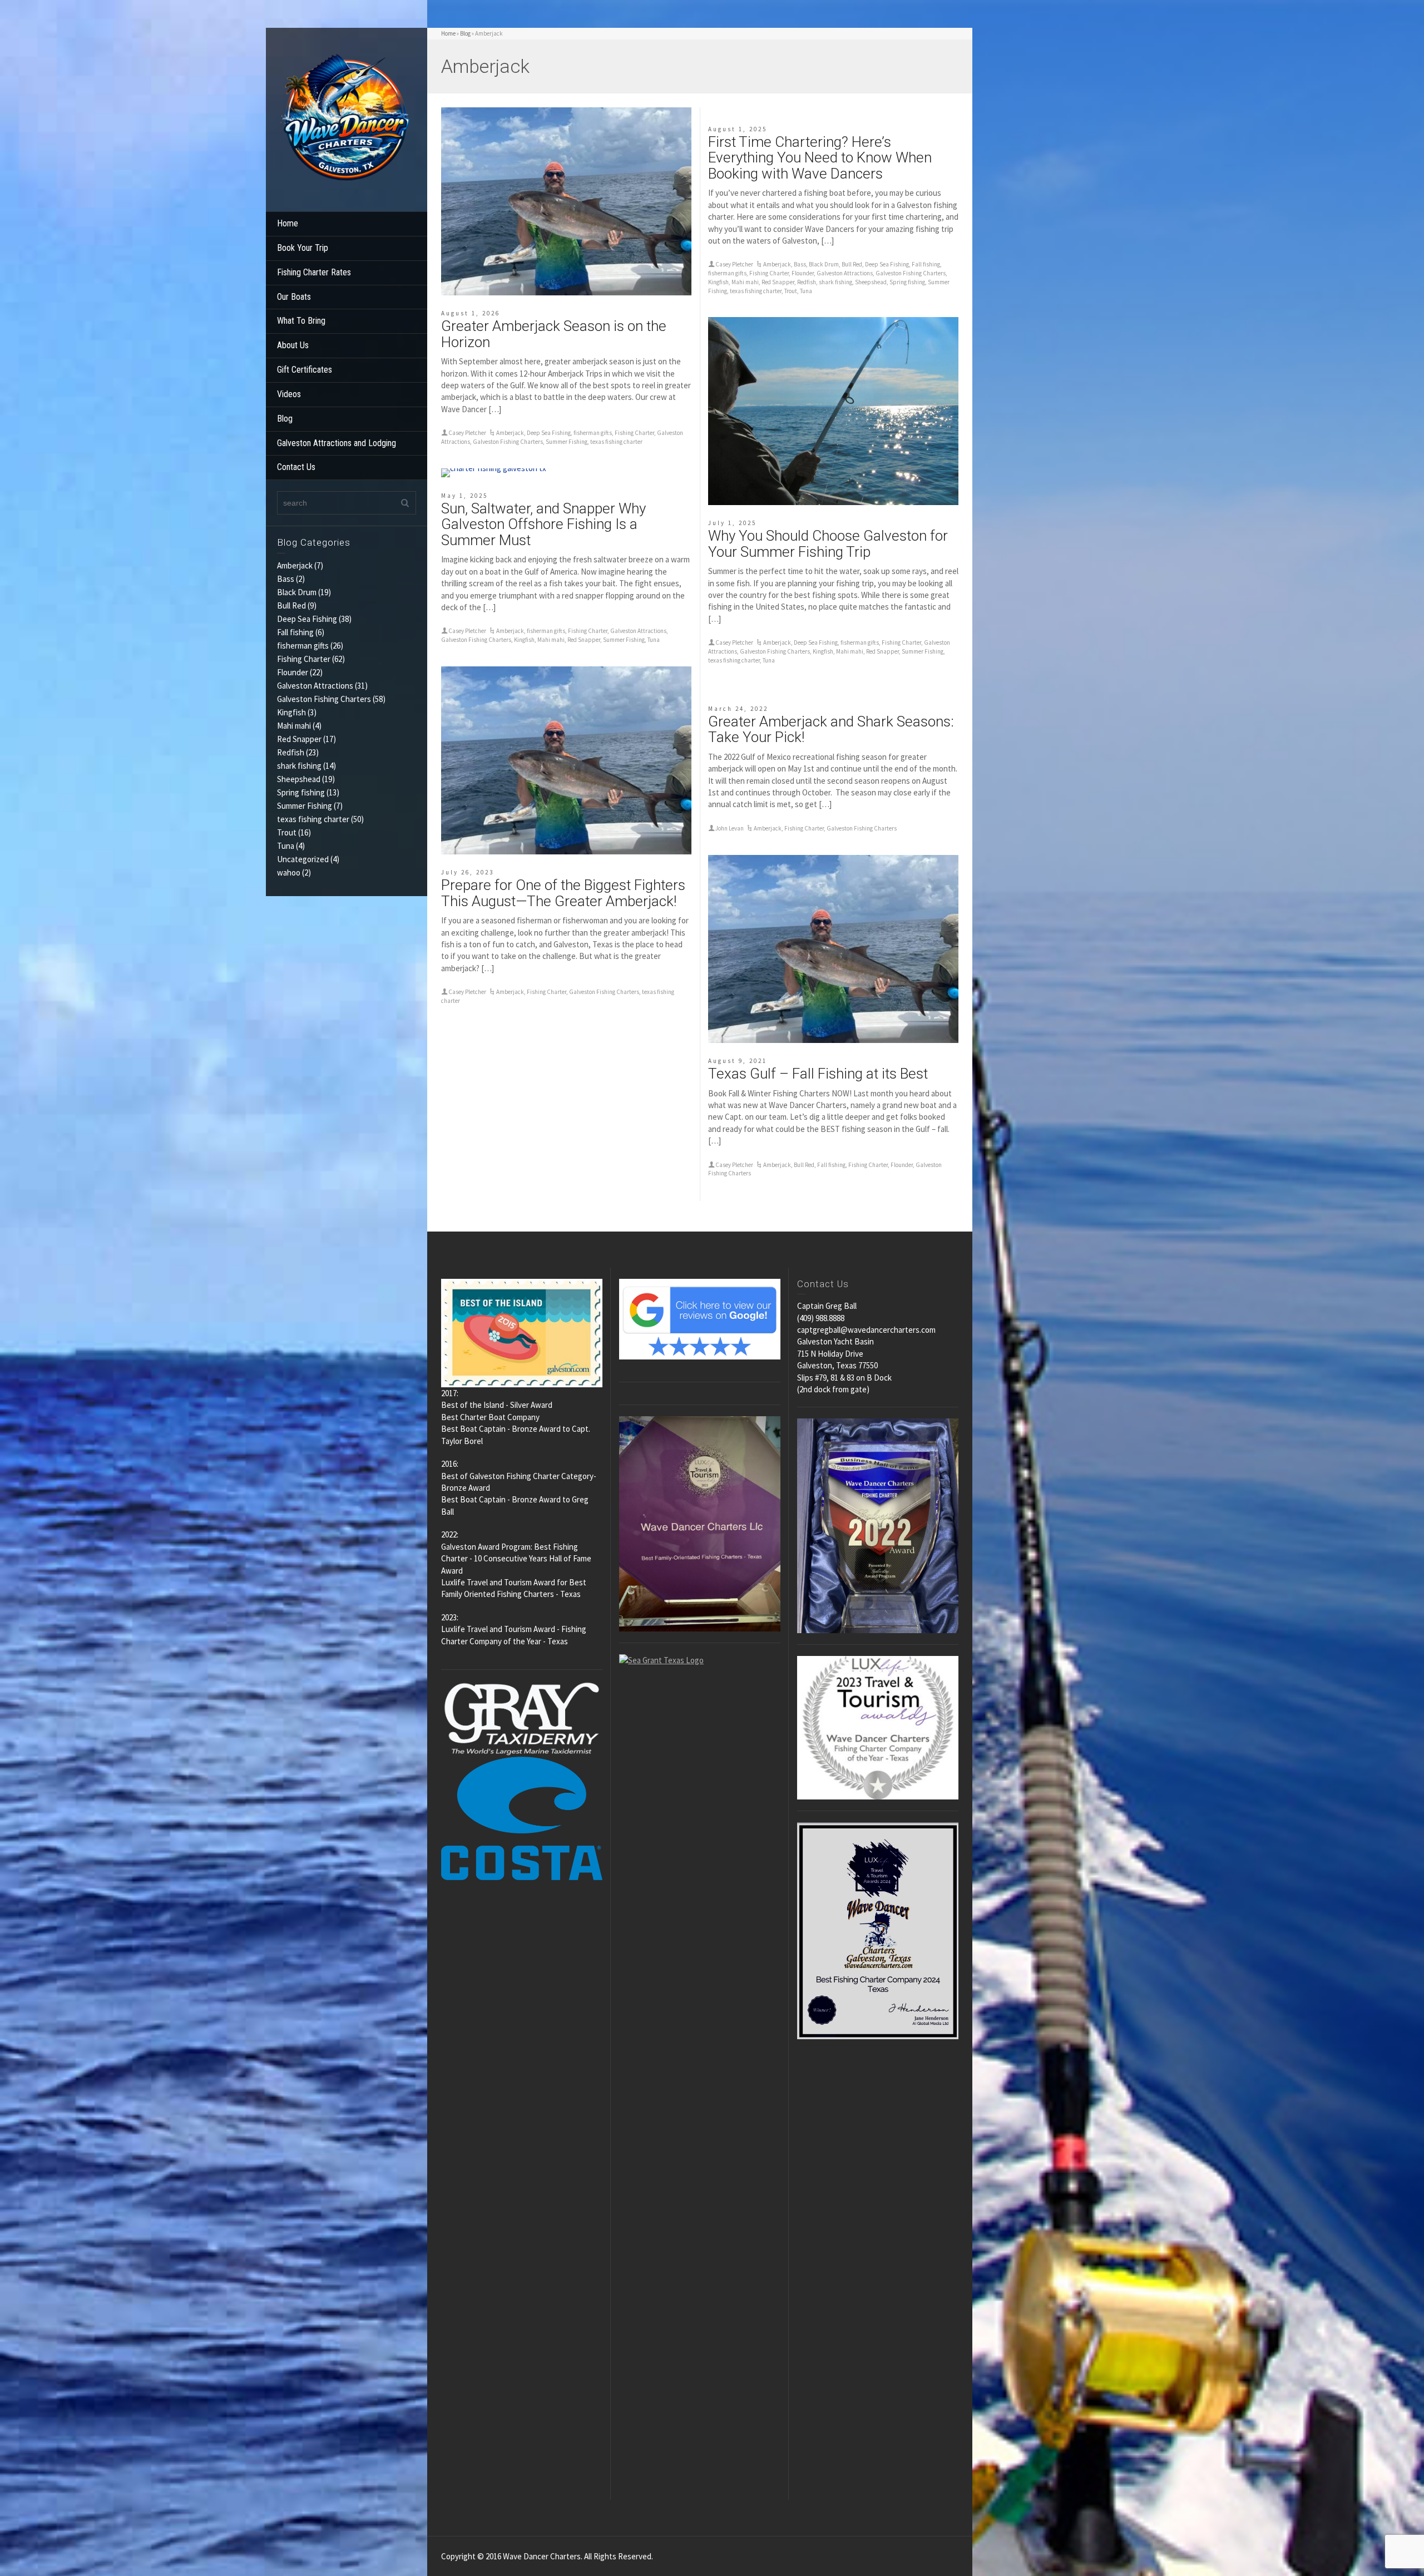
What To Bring (301, 321)
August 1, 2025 (738, 129)
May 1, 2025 (464, 496)
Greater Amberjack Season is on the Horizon (554, 334)
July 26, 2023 (468, 872)
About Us (293, 345)
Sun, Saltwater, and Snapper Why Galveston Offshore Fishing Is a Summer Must (543, 524)
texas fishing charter (313, 819)
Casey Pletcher (467, 433)
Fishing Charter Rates (314, 272)
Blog (285, 419)
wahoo (289, 872)
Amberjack (295, 565)
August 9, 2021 (738, 1061)
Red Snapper (299, 739)
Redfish (291, 752)
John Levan (730, 828)
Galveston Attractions (315, 686)
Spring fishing (301, 792)
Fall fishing (295, 632)
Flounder (293, 672)
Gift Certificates (305, 370)
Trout (287, 832)
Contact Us (296, 467)
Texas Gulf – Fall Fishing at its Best (818, 1074)
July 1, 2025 (732, 523)
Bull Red (291, 605)
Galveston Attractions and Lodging (337, 443)
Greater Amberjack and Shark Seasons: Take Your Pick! (831, 730)
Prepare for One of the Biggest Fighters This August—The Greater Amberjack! (563, 893)
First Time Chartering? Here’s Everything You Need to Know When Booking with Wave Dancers (820, 158)
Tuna (286, 846)
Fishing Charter (304, 659)
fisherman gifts (303, 646)
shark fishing (299, 766)
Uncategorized (303, 859)
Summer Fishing (305, 806)
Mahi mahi (294, 726)
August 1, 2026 (471, 313)
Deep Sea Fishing (307, 619)
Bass (286, 579)
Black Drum (297, 592)
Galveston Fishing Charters (324, 699)
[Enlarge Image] (566, 201)
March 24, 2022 (738, 709)
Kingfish (291, 712)
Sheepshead (299, 779)
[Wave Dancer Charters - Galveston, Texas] (347, 119)
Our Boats (294, 297)
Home (288, 223)
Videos (289, 394)
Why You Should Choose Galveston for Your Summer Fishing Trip (828, 544)
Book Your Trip (303, 248)
